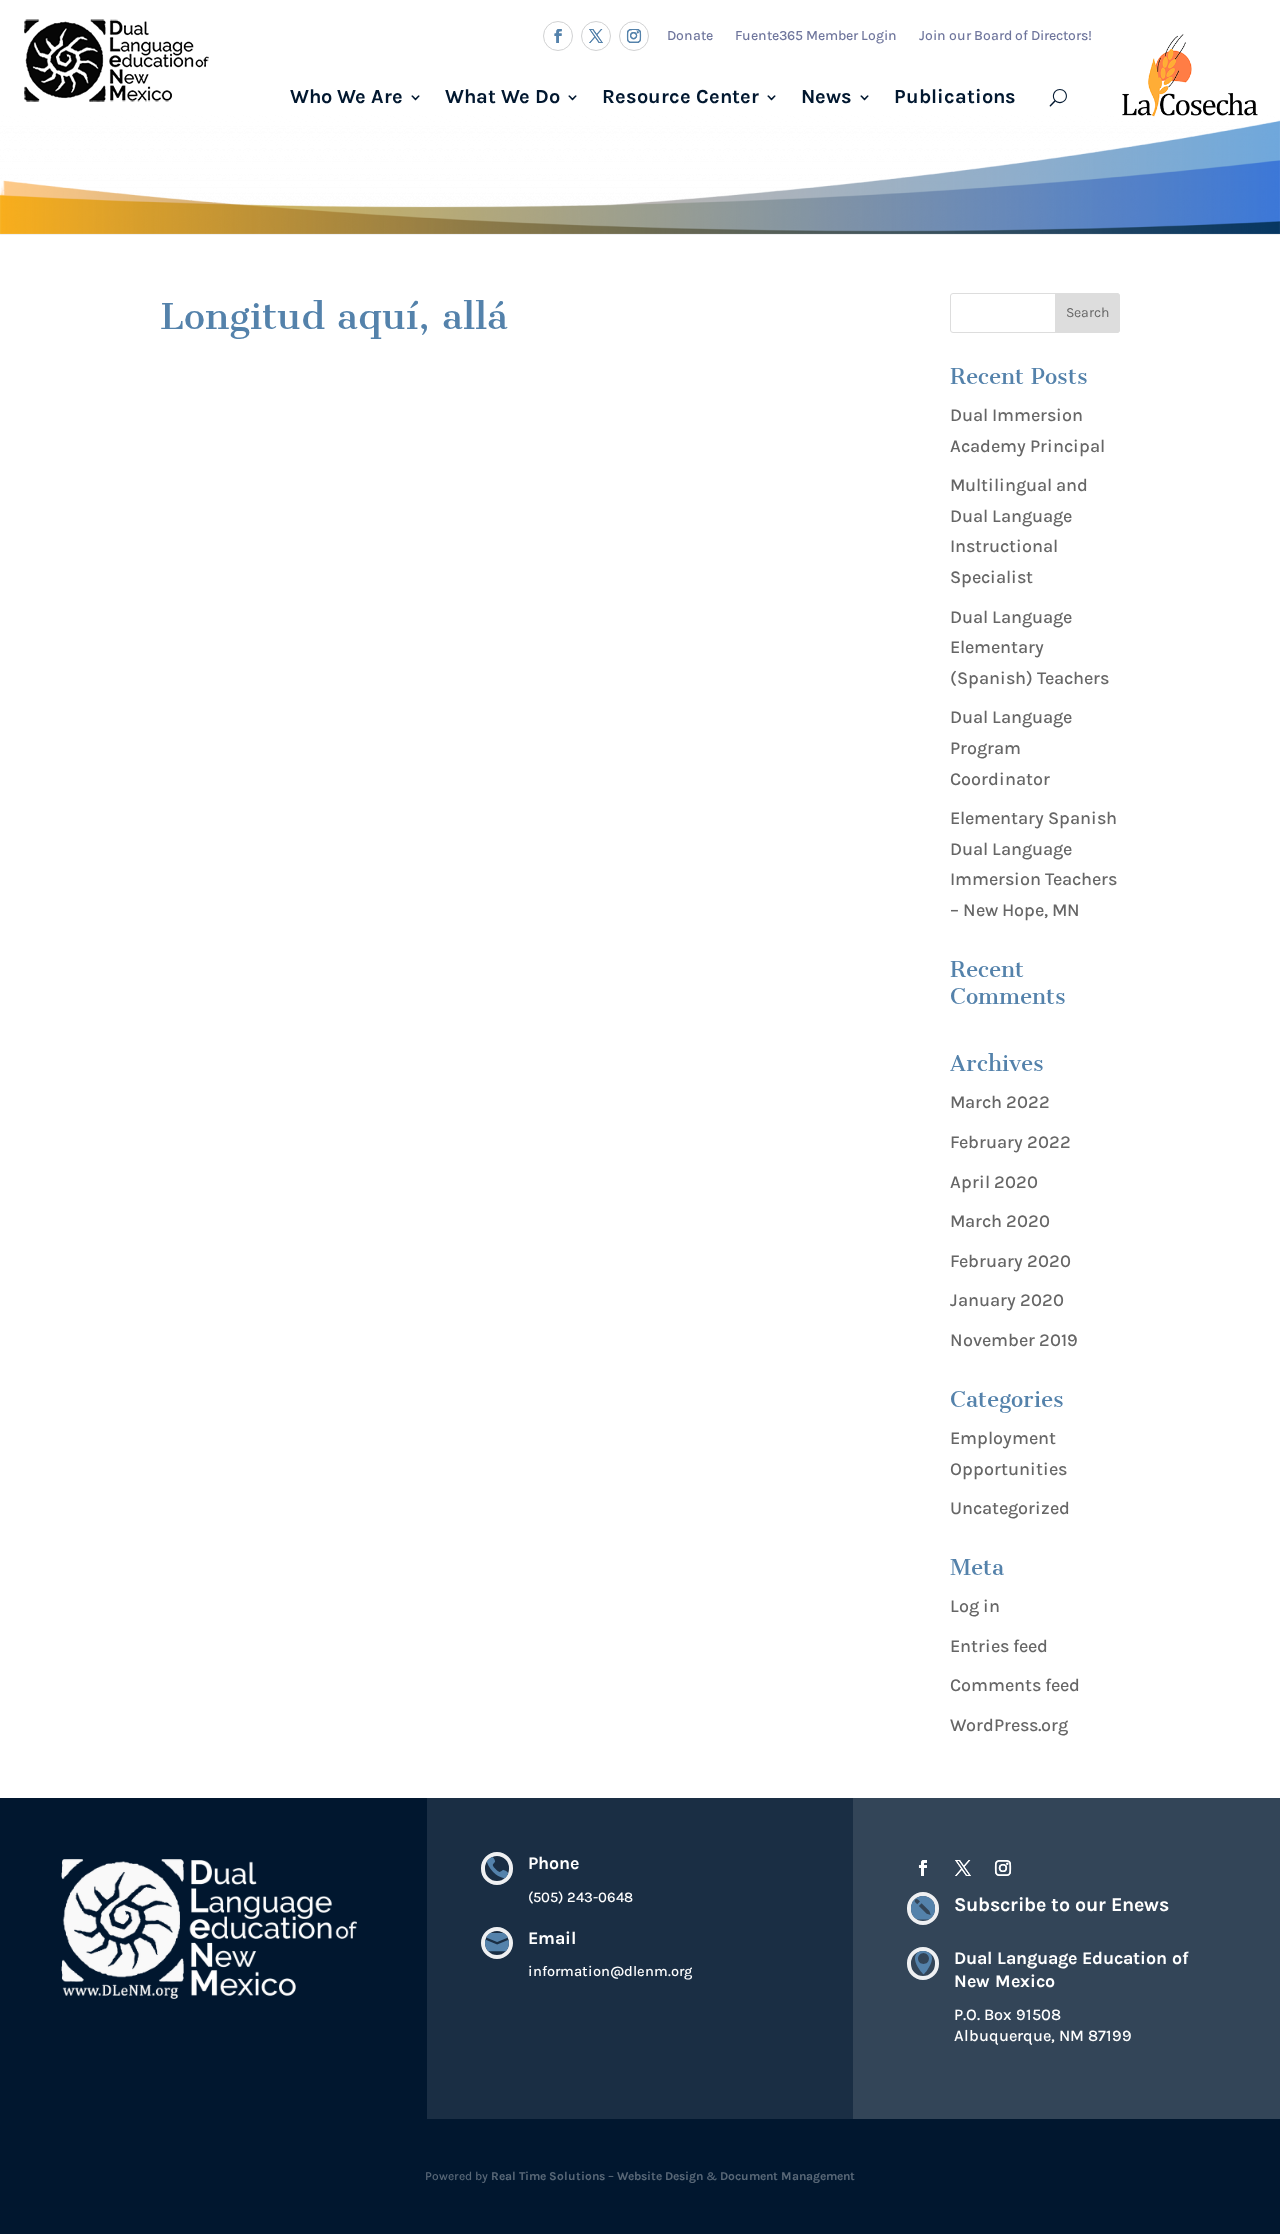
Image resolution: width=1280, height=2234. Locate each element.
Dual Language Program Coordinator (1011, 747)
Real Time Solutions (548, 2176)
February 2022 (1010, 1142)
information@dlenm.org (610, 1971)
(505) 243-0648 (580, 1897)
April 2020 (994, 1182)
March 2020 (1000, 1221)
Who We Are (346, 96)
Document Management (787, 2176)
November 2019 (1014, 1340)
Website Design (660, 2176)
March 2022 (1000, 1102)
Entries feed (999, 1646)
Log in (975, 1606)
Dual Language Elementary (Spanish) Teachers (1029, 647)
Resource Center (680, 96)
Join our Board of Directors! (1005, 35)
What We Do (502, 96)
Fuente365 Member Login (816, 35)
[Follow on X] (596, 36)
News (826, 96)
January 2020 (1007, 1300)
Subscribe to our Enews (1061, 1904)
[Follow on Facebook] (558, 36)
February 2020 (1010, 1261)
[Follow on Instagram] (634, 36)
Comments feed (1015, 1685)
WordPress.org (1009, 1725)
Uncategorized (1010, 1508)
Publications (955, 96)
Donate (690, 35)
